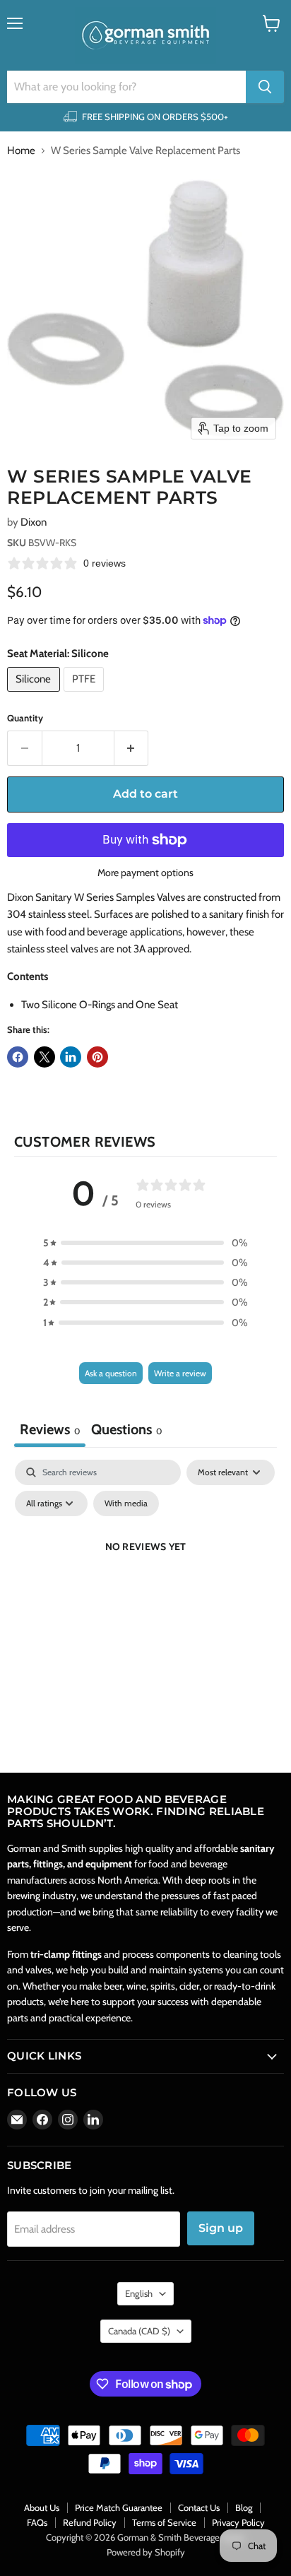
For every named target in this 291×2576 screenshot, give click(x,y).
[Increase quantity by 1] (132, 748)
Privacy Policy (238, 2522)
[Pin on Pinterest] (97, 1057)
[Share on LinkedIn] (71, 1057)
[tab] (126, 1431)
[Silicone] (35, 695)
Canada (139, 2331)
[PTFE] (86, 695)
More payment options (145, 873)
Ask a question (111, 1373)
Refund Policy (90, 2522)
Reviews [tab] (50, 1429)
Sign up (221, 2228)
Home (21, 151)
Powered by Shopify (146, 2552)
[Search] (265, 87)
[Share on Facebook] (18, 1057)
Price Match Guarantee (119, 2507)
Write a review (180, 1373)
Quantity (25, 718)
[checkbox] (126, 1503)
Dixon (34, 522)
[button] (145, 1243)
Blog (244, 2507)
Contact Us (199, 2507)
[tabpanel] (145, 1579)
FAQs (37, 2522)
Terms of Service (164, 2522)
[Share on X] (44, 1057)
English (139, 2293)
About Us (42, 2507)
